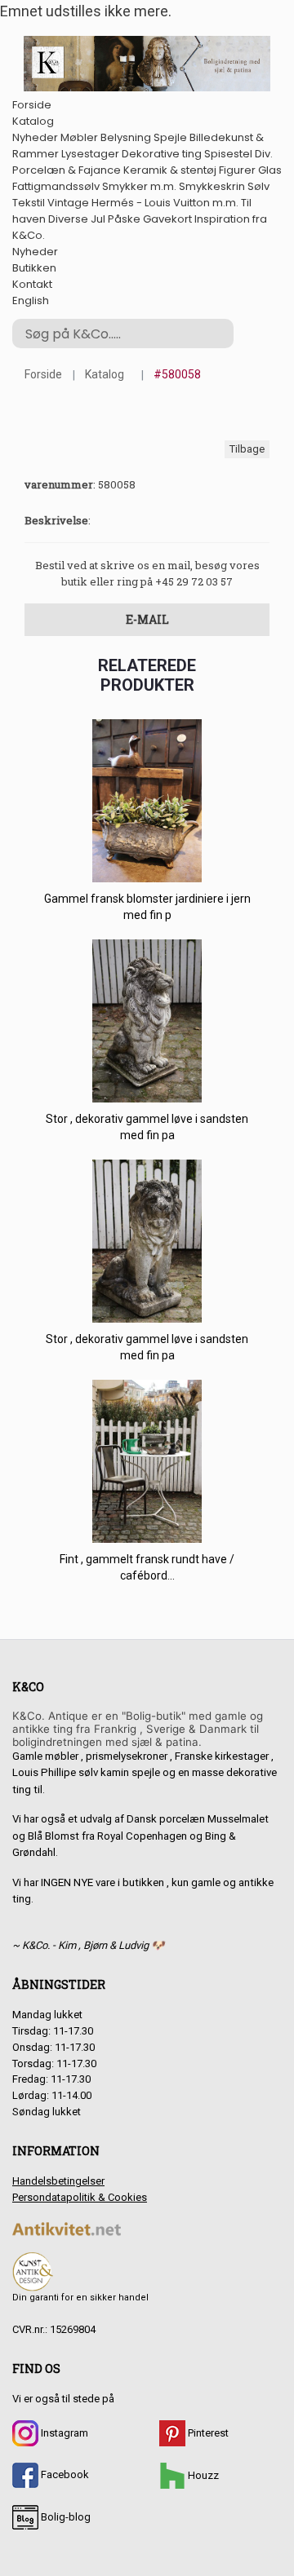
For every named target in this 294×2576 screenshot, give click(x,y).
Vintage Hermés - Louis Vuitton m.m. (143, 203)
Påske (124, 219)
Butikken (34, 268)
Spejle (170, 137)
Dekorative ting (162, 154)
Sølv (258, 186)
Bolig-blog (65, 2517)
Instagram (63, 2433)
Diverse (68, 219)
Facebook (64, 2474)
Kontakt (32, 284)
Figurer (237, 170)
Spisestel (228, 154)
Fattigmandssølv (56, 186)
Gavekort (167, 219)
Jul (98, 219)
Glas (270, 170)
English (31, 300)
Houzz (202, 2475)
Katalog (33, 121)
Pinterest (207, 2433)
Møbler (79, 137)
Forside (32, 105)
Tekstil (29, 203)
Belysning (126, 137)
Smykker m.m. (139, 186)
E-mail (147, 619)
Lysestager (90, 154)
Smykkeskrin (212, 186)
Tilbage (247, 449)
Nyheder (35, 137)
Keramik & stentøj (170, 170)
